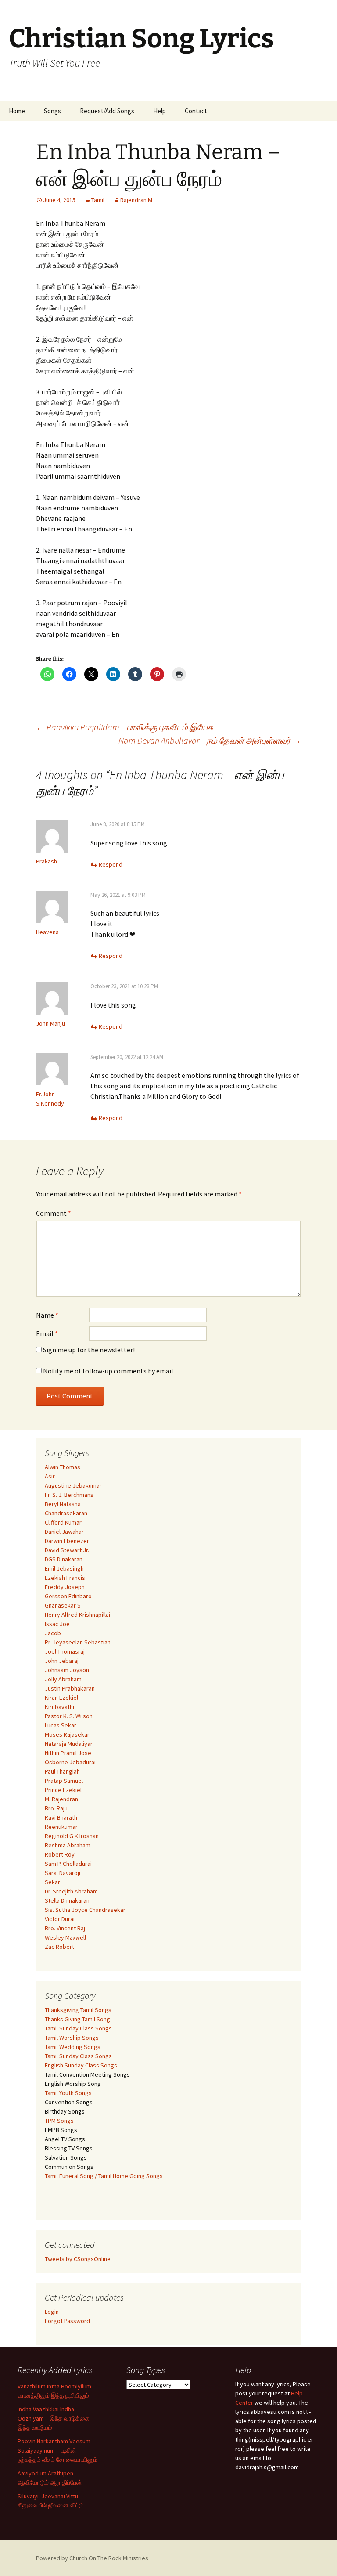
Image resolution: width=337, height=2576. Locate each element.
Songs (52, 111)
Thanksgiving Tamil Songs (78, 2010)
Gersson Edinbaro (68, 1596)
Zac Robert (59, 1947)
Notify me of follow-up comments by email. (109, 1371)
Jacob (53, 1633)
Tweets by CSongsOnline (78, 2259)
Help (160, 111)
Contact (196, 111)
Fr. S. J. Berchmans (69, 1495)
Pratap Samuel (64, 1781)
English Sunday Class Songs (81, 2065)
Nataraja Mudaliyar (69, 1744)
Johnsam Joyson (67, 1670)
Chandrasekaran (66, 1513)
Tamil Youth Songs (68, 2093)
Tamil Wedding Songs (73, 2047)
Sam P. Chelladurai (68, 1864)
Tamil (98, 200)
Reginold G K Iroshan (72, 1836)
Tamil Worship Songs (72, 2038)
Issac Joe (57, 1624)
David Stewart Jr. (67, 1550)
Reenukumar (61, 1827)
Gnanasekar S (63, 1605)
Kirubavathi (59, 1707)
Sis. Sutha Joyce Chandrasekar (85, 1910)
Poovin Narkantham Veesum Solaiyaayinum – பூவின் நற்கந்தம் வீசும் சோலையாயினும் (57, 2450)
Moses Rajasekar (67, 1734)
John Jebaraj (62, 1661)
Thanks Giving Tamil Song (77, 2019)
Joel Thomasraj (65, 1651)
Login (52, 2312)
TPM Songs (59, 2121)
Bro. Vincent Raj (65, 1928)
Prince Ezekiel (63, 1790)
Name (47, 1315)
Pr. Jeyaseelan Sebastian (78, 1642)
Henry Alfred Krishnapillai (77, 1615)
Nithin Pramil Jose (68, 1753)
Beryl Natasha (63, 1504)
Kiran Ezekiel (61, 1698)
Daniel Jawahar (64, 1532)
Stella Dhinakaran (67, 1900)
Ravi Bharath (61, 1817)
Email (47, 1333)
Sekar (52, 1882)
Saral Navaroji (63, 1873)
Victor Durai (60, 1919)
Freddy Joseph (65, 1587)
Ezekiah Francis (65, 1578)
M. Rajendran (61, 1799)
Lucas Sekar (61, 1725)
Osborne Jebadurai (70, 1762)
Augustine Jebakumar (73, 1485)
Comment (54, 1213)
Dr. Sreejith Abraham (71, 1891)
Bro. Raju (56, 1808)
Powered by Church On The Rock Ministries (92, 2558)
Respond (111, 864)
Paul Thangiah (62, 1771)
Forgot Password (67, 2321)
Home (17, 111)
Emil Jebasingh (64, 1568)
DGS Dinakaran (64, 1559)
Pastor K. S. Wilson (69, 1716)
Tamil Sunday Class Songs (78, 2028)
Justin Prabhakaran (70, 1688)
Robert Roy (60, 1854)
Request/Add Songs (107, 111)
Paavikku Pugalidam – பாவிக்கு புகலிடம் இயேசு (125, 727)
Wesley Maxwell (65, 1937)
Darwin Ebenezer (67, 1541)
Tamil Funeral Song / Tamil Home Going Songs (104, 2176)
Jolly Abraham (63, 1679)
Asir (50, 1476)
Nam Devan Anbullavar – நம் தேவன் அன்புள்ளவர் (210, 740)
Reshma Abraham (68, 1845)
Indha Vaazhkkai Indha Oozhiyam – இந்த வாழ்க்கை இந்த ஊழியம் (54, 2418)
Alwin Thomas (63, 1467)
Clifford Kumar (63, 1522)
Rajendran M (136, 200)
